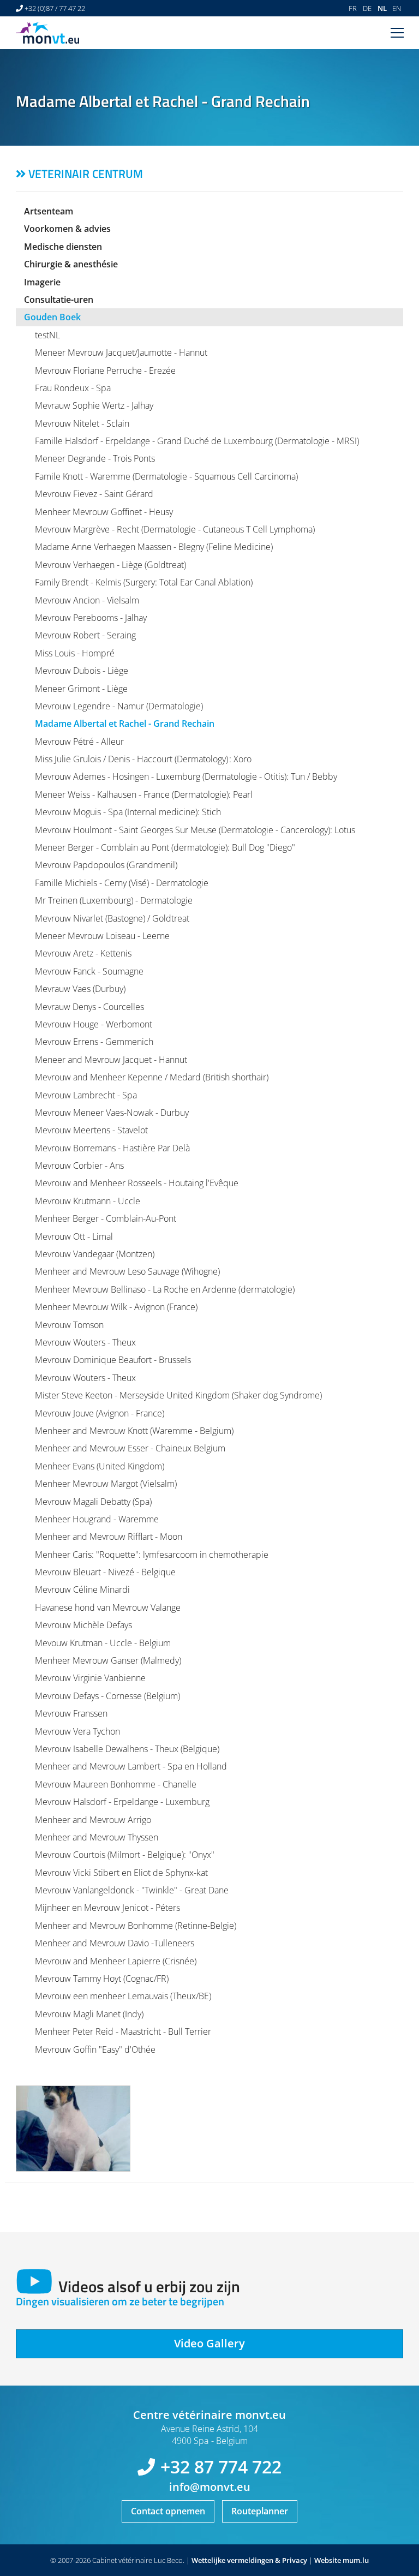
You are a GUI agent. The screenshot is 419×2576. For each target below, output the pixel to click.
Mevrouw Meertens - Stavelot (91, 1130)
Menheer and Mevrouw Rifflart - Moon (109, 1537)
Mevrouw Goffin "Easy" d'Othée (95, 2049)
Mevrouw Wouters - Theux (85, 1342)
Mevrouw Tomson (69, 1325)
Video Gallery (209, 2343)
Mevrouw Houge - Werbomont (94, 1024)
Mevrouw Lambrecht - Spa (86, 1095)
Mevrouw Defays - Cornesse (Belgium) (107, 1696)
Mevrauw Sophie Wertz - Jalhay (94, 405)
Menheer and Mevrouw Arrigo (93, 1820)
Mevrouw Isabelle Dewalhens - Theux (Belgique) (127, 1749)
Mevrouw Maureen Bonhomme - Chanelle (116, 1784)
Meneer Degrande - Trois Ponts (95, 458)
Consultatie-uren (59, 300)
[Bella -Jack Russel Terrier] (73, 2129)
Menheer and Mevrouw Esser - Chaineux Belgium (130, 1448)
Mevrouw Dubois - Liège (82, 671)
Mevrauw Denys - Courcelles (89, 1007)
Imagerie (42, 282)
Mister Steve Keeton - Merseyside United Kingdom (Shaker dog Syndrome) (178, 1395)
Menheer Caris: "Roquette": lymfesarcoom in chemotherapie (152, 1555)
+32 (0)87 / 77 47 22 (55, 8)
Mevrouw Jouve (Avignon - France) (100, 1413)
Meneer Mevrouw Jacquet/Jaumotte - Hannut (121, 352)
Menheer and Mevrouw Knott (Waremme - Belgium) (134, 1431)
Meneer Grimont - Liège (81, 689)
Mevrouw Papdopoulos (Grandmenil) (106, 865)
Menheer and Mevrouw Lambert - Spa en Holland (131, 1766)
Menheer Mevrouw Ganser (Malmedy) (108, 1660)
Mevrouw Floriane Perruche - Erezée (105, 370)
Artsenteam (49, 211)
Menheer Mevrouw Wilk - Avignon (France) (116, 1307)
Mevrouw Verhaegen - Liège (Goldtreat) (110, 565)
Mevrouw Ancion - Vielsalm (87, 600)
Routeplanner (260, 2511)
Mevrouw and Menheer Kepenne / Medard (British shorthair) (152, 1077)
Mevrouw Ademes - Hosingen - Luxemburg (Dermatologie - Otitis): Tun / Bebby (186, 776)
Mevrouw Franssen (71, 1713)
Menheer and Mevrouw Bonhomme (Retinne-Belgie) (136, 1926)
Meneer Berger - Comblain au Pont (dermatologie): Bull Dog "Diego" (165, 847)
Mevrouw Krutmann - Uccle (88, 1201)
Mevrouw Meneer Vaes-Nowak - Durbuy (112, 1113)
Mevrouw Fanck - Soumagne (89, 971)
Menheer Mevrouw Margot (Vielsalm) (106, 1484)
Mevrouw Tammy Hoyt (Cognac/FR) (102, 1979)
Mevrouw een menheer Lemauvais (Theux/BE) (123, 1996)
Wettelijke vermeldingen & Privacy (249, 2560)
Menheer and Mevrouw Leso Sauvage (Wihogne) (127, 1271)
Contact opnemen (168, 2511)
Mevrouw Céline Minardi (82, 1589)
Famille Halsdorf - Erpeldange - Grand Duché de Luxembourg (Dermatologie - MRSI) (197, 441)
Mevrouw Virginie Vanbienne (90, 1678)
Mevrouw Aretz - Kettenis (83, 953)
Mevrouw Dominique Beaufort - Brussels (113, 1360)
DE (367, 8)
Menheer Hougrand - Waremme (97, 1519)
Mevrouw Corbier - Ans (79, 1166)
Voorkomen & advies (67, 229)
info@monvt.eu (210, 2487)
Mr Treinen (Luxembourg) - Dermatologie (114, 900)
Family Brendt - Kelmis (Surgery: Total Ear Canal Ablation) (144, 582)
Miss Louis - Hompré (75, 653)
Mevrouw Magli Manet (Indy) (89, 2014)
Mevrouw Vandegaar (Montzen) (95, 1254)
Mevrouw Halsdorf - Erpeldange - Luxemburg (122, 1802)
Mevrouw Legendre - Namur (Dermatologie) (119, 706)
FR (353, 8)
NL (382, 8)
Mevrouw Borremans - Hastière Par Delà (112, 1148)
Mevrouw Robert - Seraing (85, 635)
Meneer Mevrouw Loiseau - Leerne (102, 936)
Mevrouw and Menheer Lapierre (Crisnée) (116, 1961)
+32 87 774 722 (221, 2467)
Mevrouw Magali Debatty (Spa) (93, 1502)
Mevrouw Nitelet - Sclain (82, 423)
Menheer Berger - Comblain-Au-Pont (106, 1218)
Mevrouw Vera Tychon (77, 1731)
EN (397, 8)
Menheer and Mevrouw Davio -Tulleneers (115, 1943)
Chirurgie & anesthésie (71, 264)
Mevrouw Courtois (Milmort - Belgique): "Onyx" (125, 1855)
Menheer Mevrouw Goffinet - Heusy (104, 512)
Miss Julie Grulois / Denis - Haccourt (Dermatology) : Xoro (143, 759)
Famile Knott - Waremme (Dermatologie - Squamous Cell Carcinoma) (166, 476)
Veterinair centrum (86, 174)
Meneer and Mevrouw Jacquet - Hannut (111, 1060)
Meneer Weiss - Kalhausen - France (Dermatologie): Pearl (144, 794)
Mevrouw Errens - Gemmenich (94, 1042)
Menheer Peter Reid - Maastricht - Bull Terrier (123, 2031)
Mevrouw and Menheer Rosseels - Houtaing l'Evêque (137, 1183)
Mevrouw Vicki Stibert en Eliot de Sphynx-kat (121, 1873)
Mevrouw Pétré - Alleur (79, 742)
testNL (47, 335)
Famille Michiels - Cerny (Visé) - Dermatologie (122, 883)
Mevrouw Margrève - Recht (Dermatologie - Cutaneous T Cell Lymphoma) (175, 529)
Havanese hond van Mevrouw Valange (108, 1607)
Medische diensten (63, 247)
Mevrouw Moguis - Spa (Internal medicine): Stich (128, 812)
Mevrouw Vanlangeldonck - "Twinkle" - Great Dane (132, 1890)
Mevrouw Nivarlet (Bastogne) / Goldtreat (112, 918)
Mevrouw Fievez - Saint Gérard (94, 494)
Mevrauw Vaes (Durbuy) (80, 989)
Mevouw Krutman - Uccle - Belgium (103, 1643)
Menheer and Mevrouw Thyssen (97, 1837)
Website (328, 2560)
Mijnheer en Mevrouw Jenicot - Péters (107, 1908)
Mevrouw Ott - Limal (74, 1236)
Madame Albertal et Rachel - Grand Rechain (125, 724)
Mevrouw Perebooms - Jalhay (91, 618)
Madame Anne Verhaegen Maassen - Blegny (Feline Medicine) (154, 547)
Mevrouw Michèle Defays (83, 1625)
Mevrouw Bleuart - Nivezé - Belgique (105, 1572)
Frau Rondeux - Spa (73, 388)
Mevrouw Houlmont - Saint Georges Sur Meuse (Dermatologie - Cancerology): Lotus (195, 830)
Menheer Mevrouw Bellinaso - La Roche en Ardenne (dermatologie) (165, 1289)
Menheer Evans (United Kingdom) (100, 1466)
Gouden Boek (52, 317)
